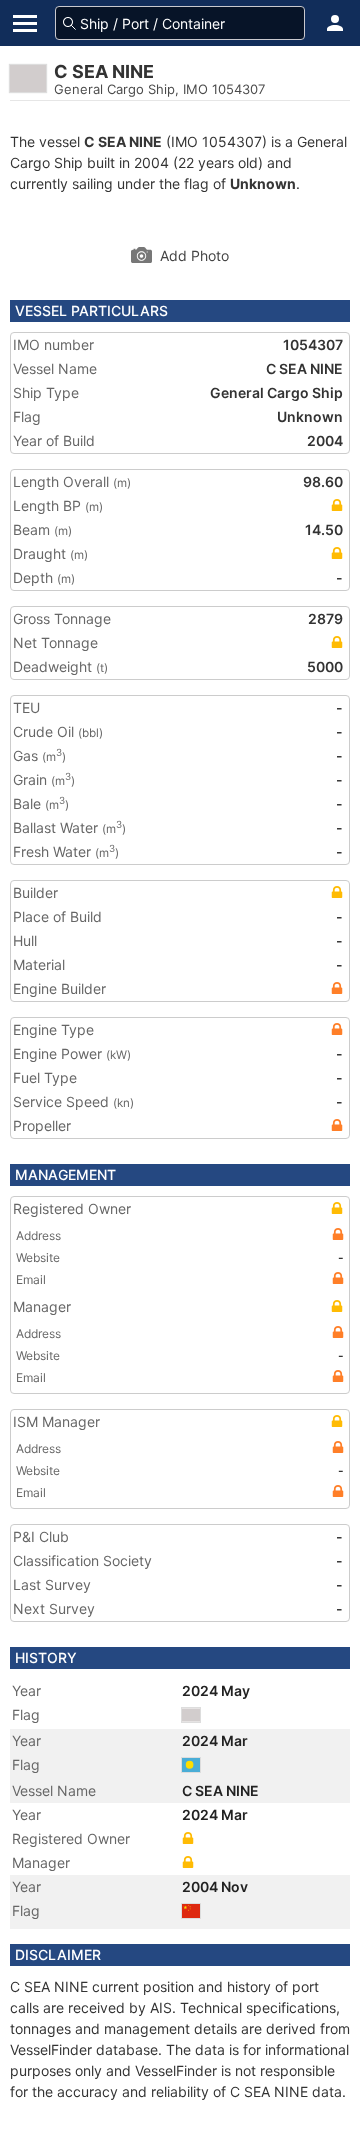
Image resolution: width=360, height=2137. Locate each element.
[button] (335, 23)
